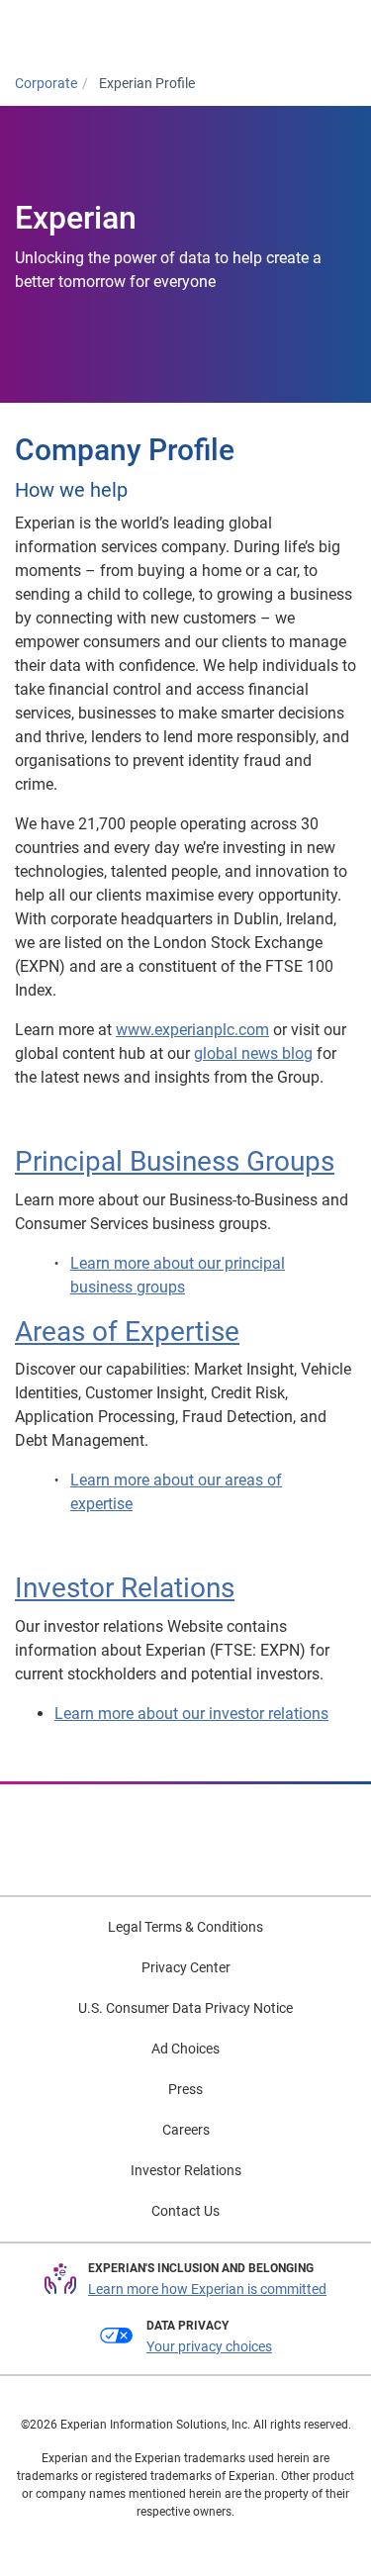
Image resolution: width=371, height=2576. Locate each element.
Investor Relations (125, 1588)
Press (185, 2089)
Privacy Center (186, 1967)
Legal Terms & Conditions (185, 1927)
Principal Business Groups (175, 1161)
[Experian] (96, 31)
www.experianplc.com (192, 1030)
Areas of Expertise (127, 1332)
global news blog (253, 1053)
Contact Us (185, 2211)
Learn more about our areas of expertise (176, 1492)
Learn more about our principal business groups (178, 1275)
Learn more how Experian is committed (207, 2289)
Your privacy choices (209, 2346)
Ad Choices (185, 2049)
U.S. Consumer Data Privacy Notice (185, 2008)
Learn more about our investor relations (191, 1714)
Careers (186, 2130)
